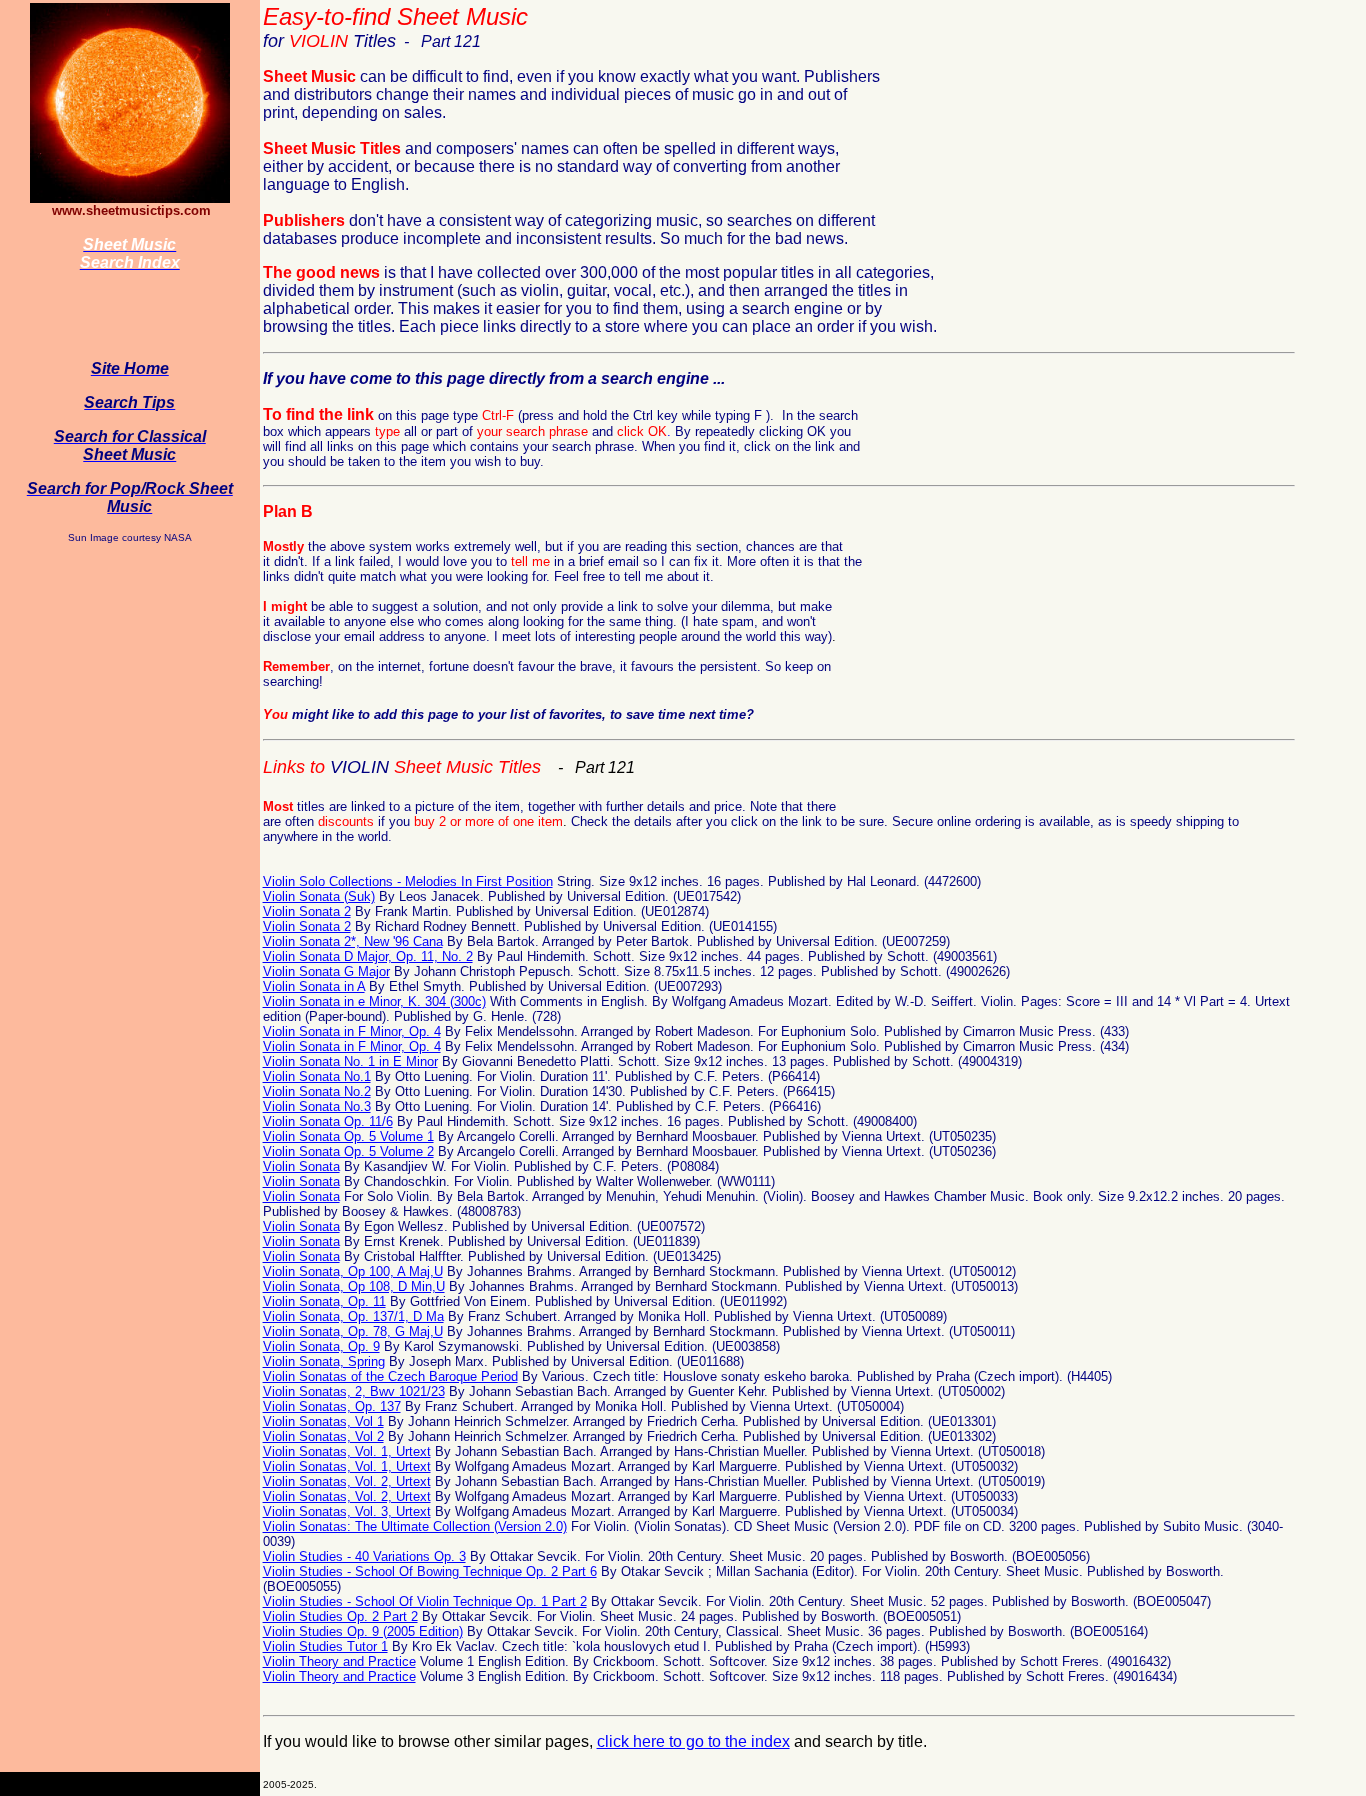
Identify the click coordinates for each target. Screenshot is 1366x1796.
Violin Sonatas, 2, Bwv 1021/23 (354, 1391)
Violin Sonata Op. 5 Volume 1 (348, 1136)
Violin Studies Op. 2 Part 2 (340, 1616)
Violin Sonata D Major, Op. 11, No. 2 (368, 956)
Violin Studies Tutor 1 (325, 1646)
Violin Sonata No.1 (317, 1076)
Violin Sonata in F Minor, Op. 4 (352, 1031)
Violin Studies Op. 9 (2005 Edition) (363, 1631)
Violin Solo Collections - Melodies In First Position (408, 881)
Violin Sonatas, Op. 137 (332, 1406)
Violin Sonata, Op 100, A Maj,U (353, 1271)
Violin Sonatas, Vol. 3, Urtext (347, 1511)
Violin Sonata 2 (307, 911)
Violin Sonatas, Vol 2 (323, 1436)
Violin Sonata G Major (326, 971)
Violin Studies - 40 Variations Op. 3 (364, 1556)
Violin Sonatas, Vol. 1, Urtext (347, 1451)
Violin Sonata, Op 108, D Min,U (354, 1286)
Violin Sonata (301, 1166)
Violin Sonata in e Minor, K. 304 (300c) (374, 1001)
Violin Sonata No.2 (317, 1091)
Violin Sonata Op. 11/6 (328, 1121)
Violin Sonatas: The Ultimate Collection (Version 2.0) (415, 1526)
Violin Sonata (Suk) (319, 896)
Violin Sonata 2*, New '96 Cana (353, 941)
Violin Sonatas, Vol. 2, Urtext (347, 1481)
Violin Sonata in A (314, 986)
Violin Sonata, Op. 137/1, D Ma (353, 1316)
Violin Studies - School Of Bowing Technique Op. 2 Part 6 (430, 1571)
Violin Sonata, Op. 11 (324, 1301)
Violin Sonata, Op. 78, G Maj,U (353, 1331)
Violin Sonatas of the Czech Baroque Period (390, 1376)
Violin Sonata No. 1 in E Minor (350, 1061)
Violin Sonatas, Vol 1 (323, 1421)
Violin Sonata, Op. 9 (321, 1346)
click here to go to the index (693, 1741)
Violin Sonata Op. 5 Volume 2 (348, 1151)
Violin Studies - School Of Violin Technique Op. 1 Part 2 (425, 1601)
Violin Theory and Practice (339, 1661)
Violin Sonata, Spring (324, 1361)
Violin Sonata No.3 (317, 1106)
